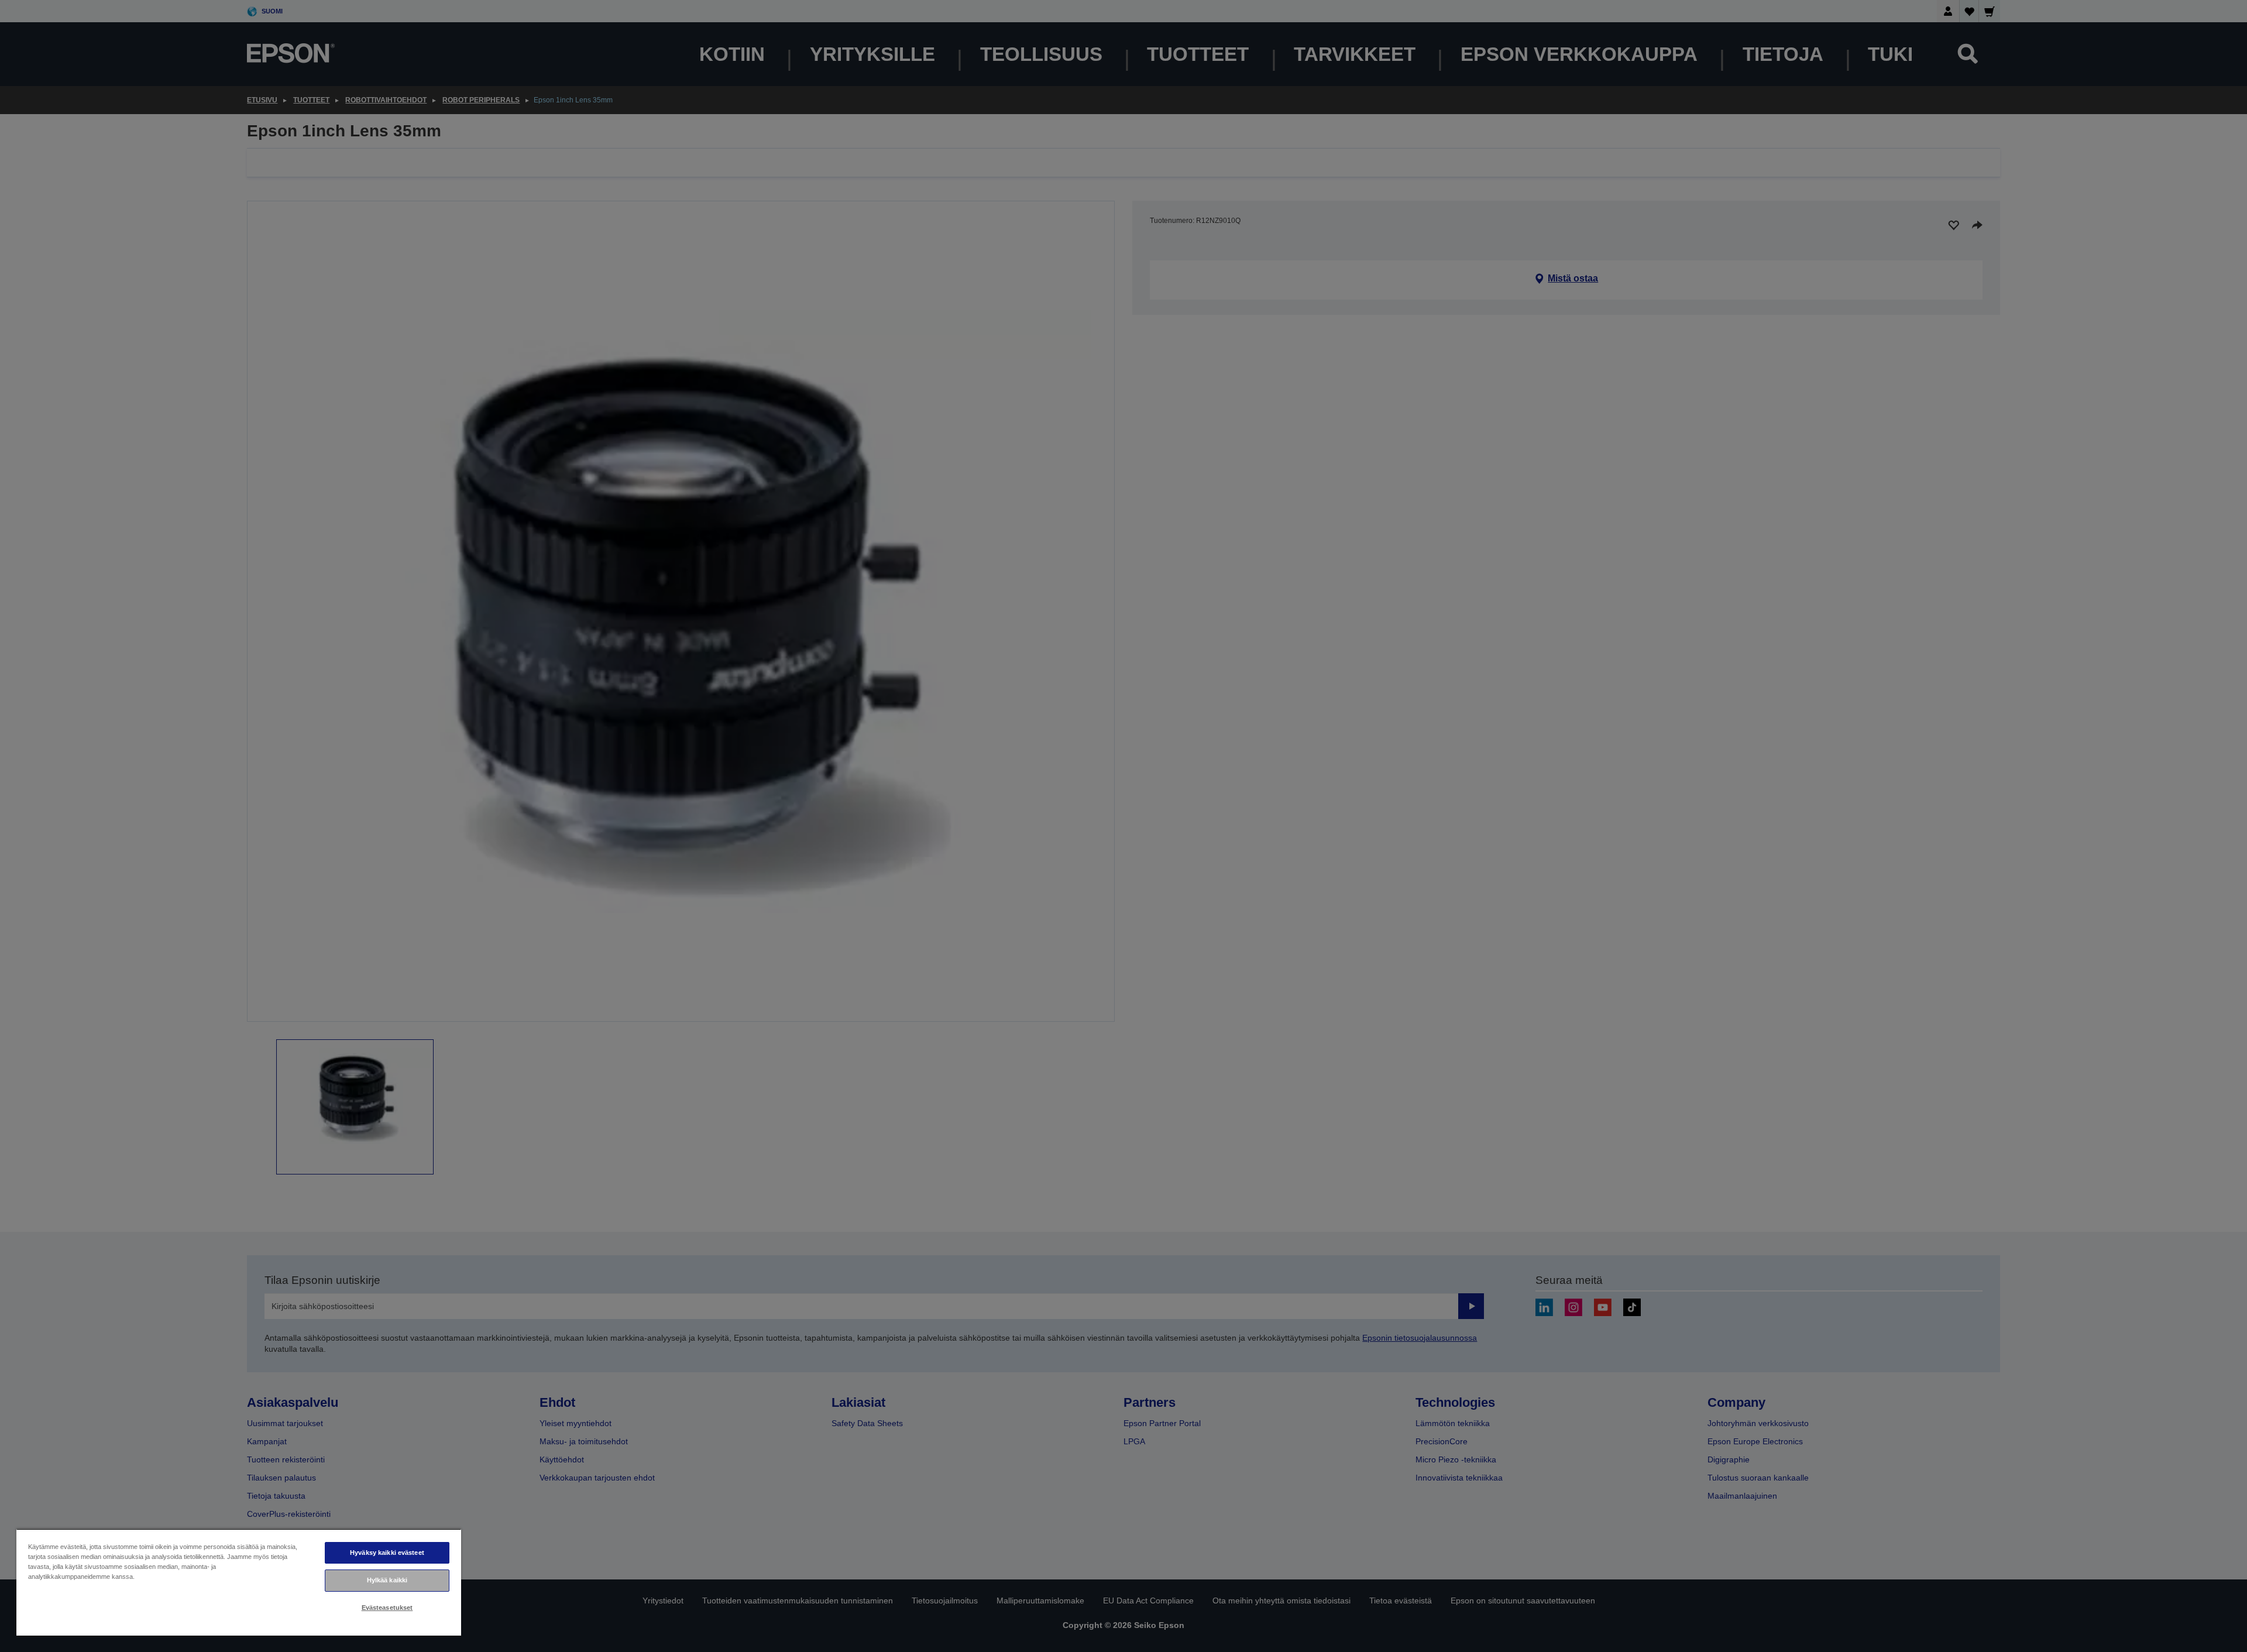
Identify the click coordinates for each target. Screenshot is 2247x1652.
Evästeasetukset (387, 1608)
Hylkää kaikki (387, 1580)
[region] (239, 1582)
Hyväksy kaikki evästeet (387, 1553)
